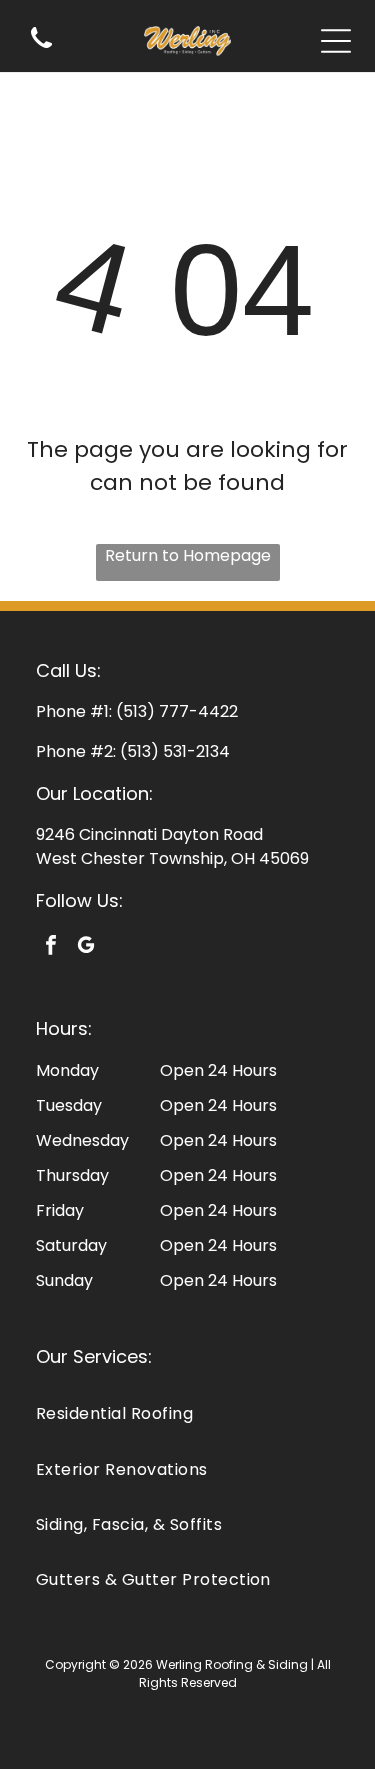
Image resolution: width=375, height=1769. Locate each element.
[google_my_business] (86, 947)
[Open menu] (336, 41)
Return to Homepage (188, 555)
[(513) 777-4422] (41, 49)
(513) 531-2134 (175, 751)
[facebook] (51, 947)
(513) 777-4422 (177, 711)
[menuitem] (187, 1413)
